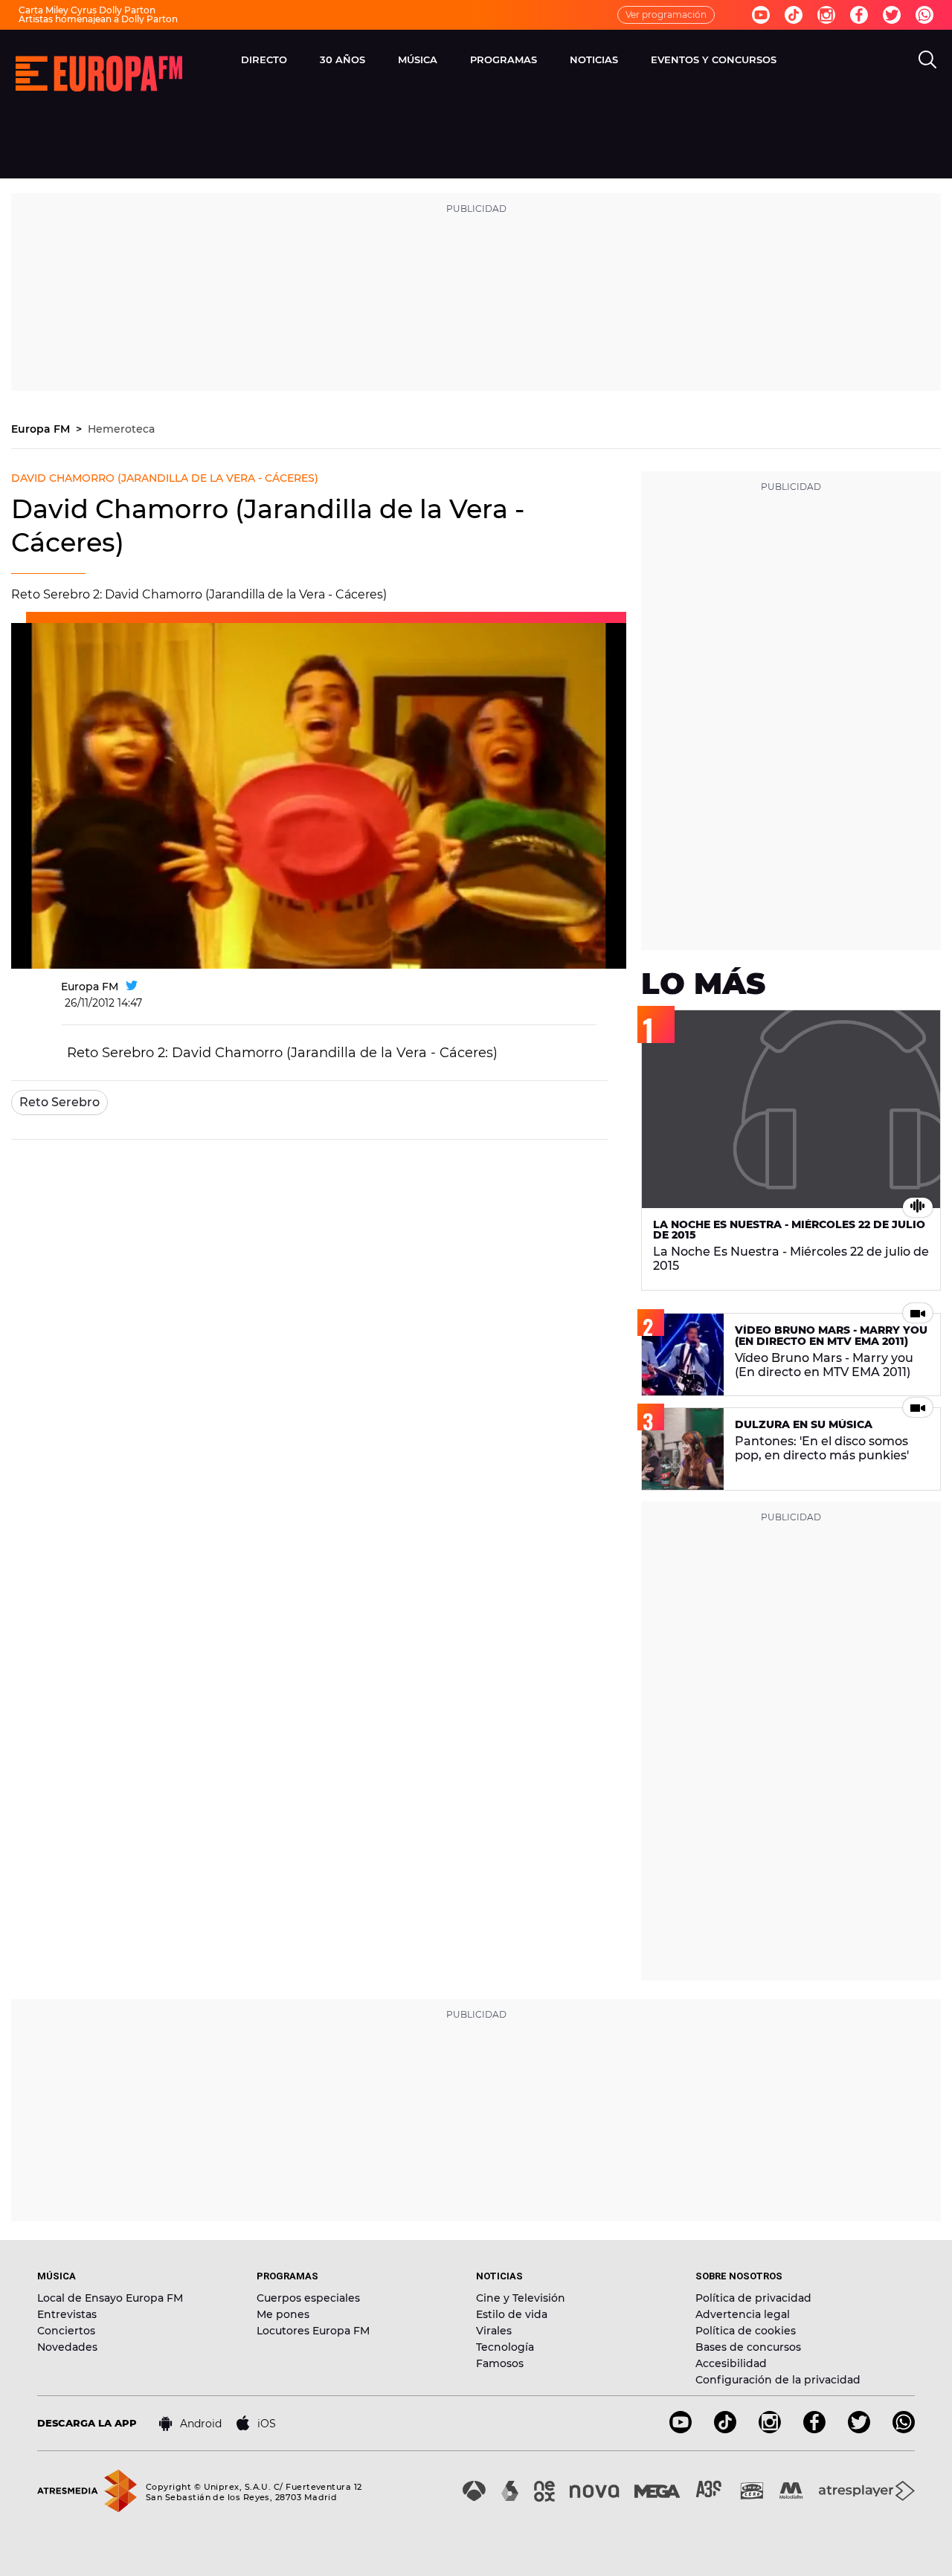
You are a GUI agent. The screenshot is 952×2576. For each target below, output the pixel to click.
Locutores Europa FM (313, 2331)
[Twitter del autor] (132, 987)
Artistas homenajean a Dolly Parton (98, 19)
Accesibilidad (731, 2363)
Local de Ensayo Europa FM (110, 2298)
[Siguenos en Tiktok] (794, 15)
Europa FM (42, 429)
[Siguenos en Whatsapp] (924, 15)
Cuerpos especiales (308, 2298)
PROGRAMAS (504, 59)
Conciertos (66, 2331)
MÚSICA (418, 59)
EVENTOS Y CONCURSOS (714, 59)
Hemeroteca (121, 429)
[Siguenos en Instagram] (826, 15)
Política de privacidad (753, 2298)
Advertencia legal (743, 2314)
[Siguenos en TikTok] (725, 2429)
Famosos (500, 2363)
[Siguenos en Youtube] (761, 15)
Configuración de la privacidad (778, 2380)
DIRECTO (264, 59)
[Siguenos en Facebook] (859, 15)
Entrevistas (67, 2314)
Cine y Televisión (521, 2298)
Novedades (67, 2347)
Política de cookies (746, 2331)
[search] (927, 59)
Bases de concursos (748, 2347)
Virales (494, 2331)
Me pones (283, 2314)
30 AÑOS (342, 59)
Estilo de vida (512, 2314)
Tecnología (505, 2347)
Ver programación (666, 14)
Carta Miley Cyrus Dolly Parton (87, 10)
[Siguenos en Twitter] (892, 15)
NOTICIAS (594, 59)
